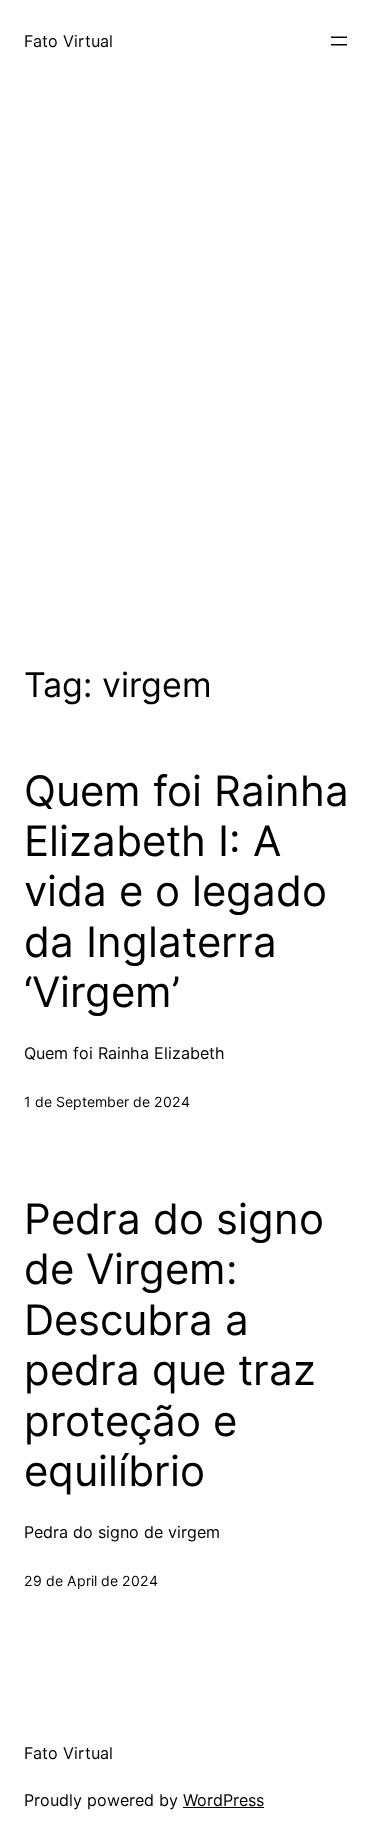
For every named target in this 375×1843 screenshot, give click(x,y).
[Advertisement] (187, 397)
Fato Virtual (68, 41)
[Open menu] (339, 41)
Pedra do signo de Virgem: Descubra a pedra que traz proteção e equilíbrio (174, 1345)
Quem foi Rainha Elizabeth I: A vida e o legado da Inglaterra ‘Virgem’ (186, 892)
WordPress (223, 1800)
